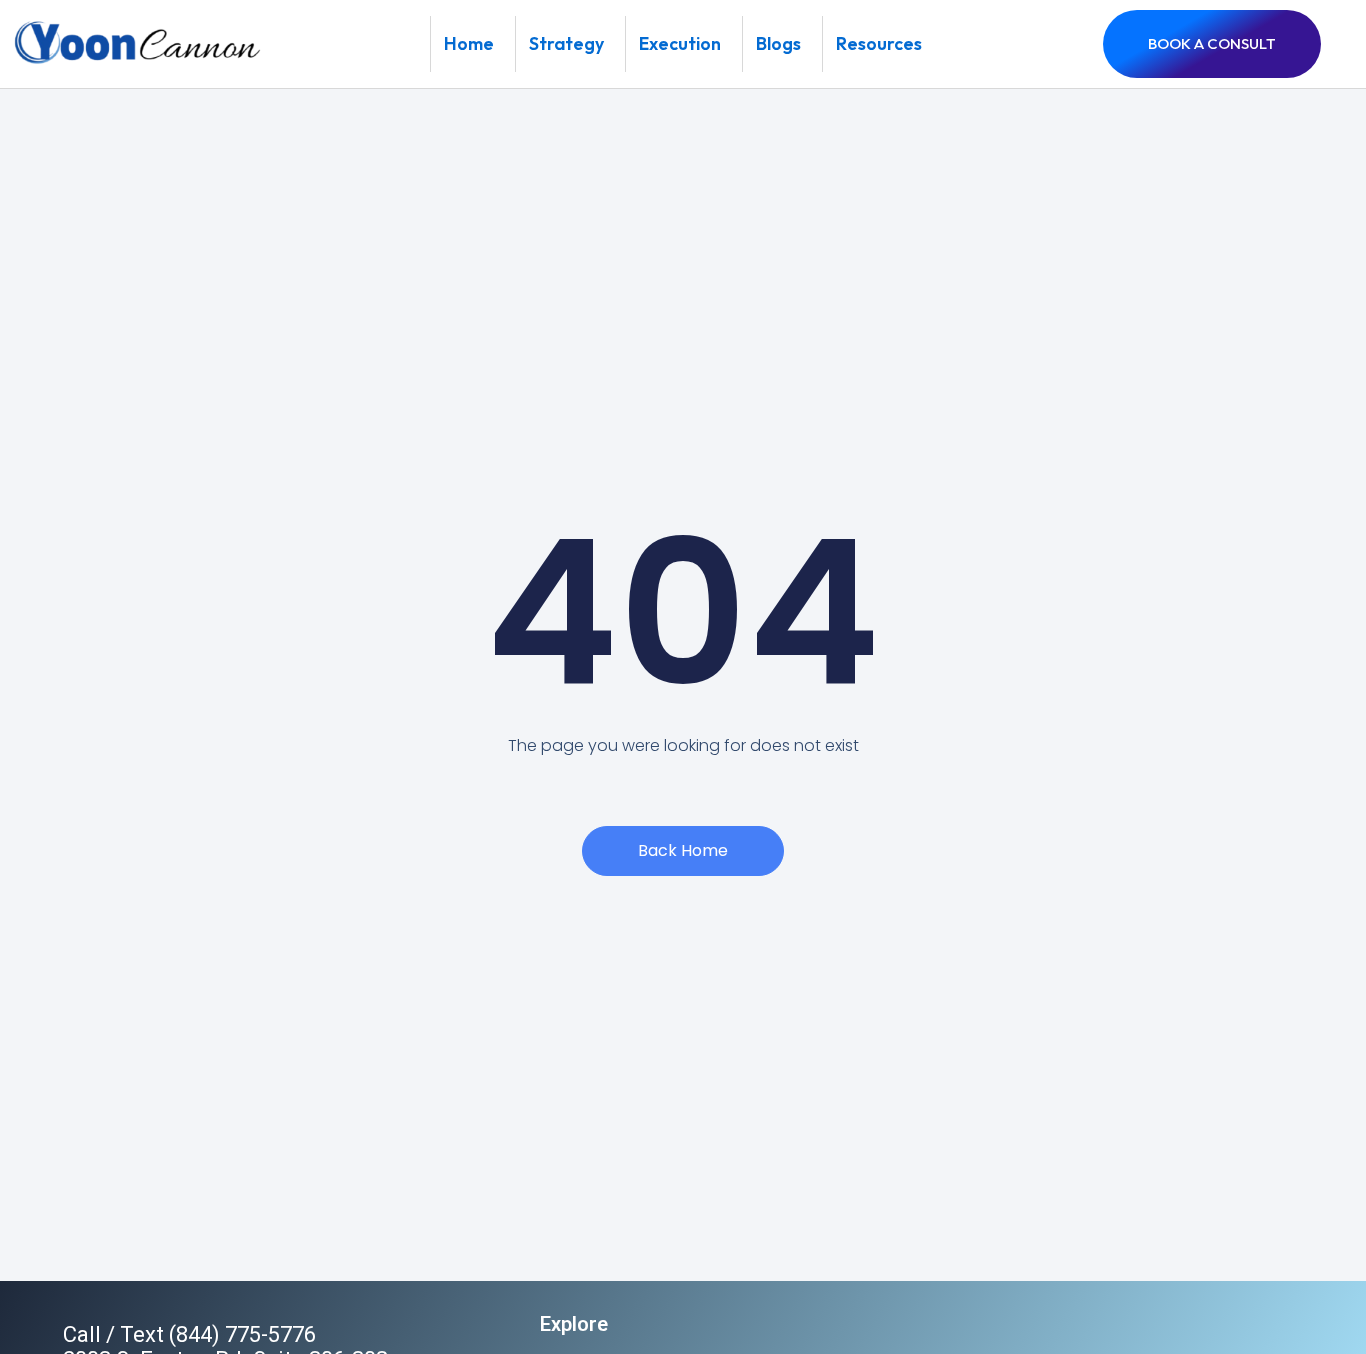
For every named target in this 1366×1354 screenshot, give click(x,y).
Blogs (778, 43)
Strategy (566, 43)
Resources (879, 43)
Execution (680, 43)
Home (469, 43)
